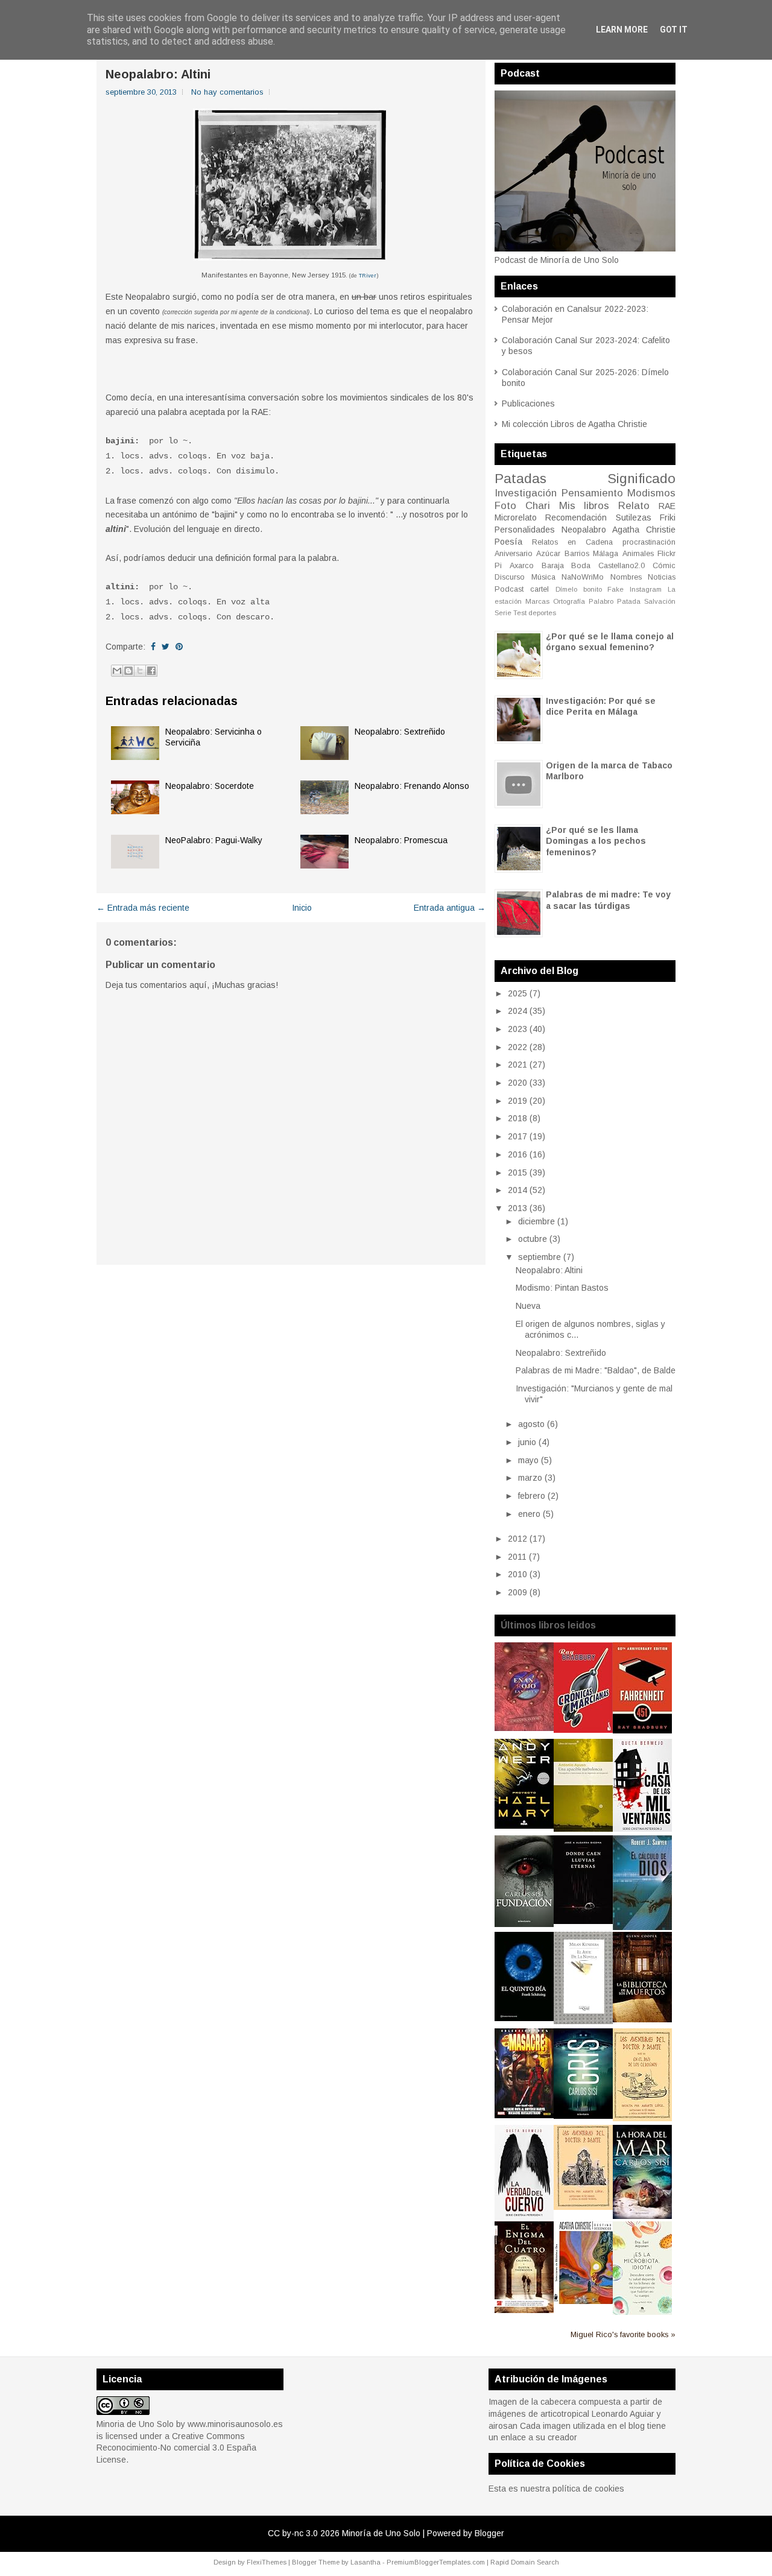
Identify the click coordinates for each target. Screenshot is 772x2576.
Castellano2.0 (622, 566)
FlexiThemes (267, 2562)
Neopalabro (584, 530)
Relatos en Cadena (572, 542)
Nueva (528, 1306)
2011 (517, 1557)
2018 (517, 1118)
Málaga (606, 554)
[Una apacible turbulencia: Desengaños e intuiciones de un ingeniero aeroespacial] (583, 1829)
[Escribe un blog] (128, 671)
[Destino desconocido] (583, 2301)
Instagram (646, 589)
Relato (634, 506)
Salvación (660, 601)
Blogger (489, 2533)
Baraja (553, 566)
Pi (498, 566)
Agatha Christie (644, 530)
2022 (517, 1047)
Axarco (522, 566)
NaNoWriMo (583, 577)
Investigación (526, 493)
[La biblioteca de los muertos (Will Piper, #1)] (642, 2019)
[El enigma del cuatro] (524, 2310)
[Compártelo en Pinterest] (179, 647)
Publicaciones (528, 403)
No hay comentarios (227, 92)
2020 (517, 1083)
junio (527, 1442)
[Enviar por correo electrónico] (117, 671)
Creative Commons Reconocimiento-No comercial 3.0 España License (176, 2448)
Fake (615, 589)
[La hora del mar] (642, 2216)
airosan (503, 2426)
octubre (533, 1239)
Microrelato (516, 517)
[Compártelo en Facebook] (153, 647)
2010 (517, 1574)
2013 (517, 1208)
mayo (528, 1460)
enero (529, 1514)
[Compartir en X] (140, 671)
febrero (532, 1496)
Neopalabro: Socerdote (210, 786)
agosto (531, 1424)
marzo (530, 1478)
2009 (517, 1592)
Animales (638, 554)
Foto (505, 506)
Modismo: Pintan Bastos (562, 1288)
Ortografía (569, 601)
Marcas (537, 601)
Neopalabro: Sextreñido (400, 732)
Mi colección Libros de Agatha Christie (574, 424)
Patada (629, 601)
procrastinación (649, 542)
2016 (517, 1154)
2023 (517, 1029)
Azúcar (548, 554)
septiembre (539, 1257)
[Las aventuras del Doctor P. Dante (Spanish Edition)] (583, 2207)
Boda (581, 566)
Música (543, 577)
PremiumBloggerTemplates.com (436, 2562)
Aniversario (514, 554)
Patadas (520, 479)
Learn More (622, 30)
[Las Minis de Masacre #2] (524, 2115)
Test (520, 613)
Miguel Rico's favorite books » (623, 2335)
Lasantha (365, 2562)
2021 (517, 1065)
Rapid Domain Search (525, 2562)
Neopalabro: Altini (158, 74)
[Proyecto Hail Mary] (524, 1826)
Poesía (508, 542)
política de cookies (588, 2489)
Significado (641, 479)
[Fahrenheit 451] (642, 1730)
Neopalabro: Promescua (401, 840)
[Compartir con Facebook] (151, 671)
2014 (517, 1190)
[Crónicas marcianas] (583, 1730)
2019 (517, 1101)
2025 (517, 993)
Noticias (662, 577)
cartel (539, 589)
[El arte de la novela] (583, 2021)
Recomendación (576, 517)
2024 (517, 1011)
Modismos (651, 493)
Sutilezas (634, 517)
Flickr (666, 554)
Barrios (577, 554)
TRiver (368, 276)
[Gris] (583, 2116)
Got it (674, 30)
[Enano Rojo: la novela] (524, 1728)
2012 (517, 1539)
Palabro (601, 601)
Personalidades (525, 530)
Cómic (664, 566)
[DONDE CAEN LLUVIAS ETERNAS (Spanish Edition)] (583, 1921)
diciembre (536, 1221)
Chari (538, 506)
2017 (517, 1136)
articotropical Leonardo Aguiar (597, 2414)
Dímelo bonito (579, 589)
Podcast (509, 589)
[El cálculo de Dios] (642, 1927)
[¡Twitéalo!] (166, 647)
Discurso (510, 577)
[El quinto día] (524, 2018)
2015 (517, 1172)
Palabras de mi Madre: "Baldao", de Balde (596, 1370)
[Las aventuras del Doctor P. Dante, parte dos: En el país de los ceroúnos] (642, 2118)
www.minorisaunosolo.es (235, 2424)
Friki (668, 517)
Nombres (626, 577)
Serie (503, 613)
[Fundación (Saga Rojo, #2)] (524, 1924)
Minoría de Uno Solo (381, 2533)
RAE (667, 506)
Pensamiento (592, 493)
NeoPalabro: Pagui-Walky (214, 840)
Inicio (302, 908)
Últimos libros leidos (548, 1625)
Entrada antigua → (450, 908)
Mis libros (584, 506)
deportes (542, 613)
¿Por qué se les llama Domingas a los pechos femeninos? (596, 841)
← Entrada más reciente (143, 908)
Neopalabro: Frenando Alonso (412, 786)
